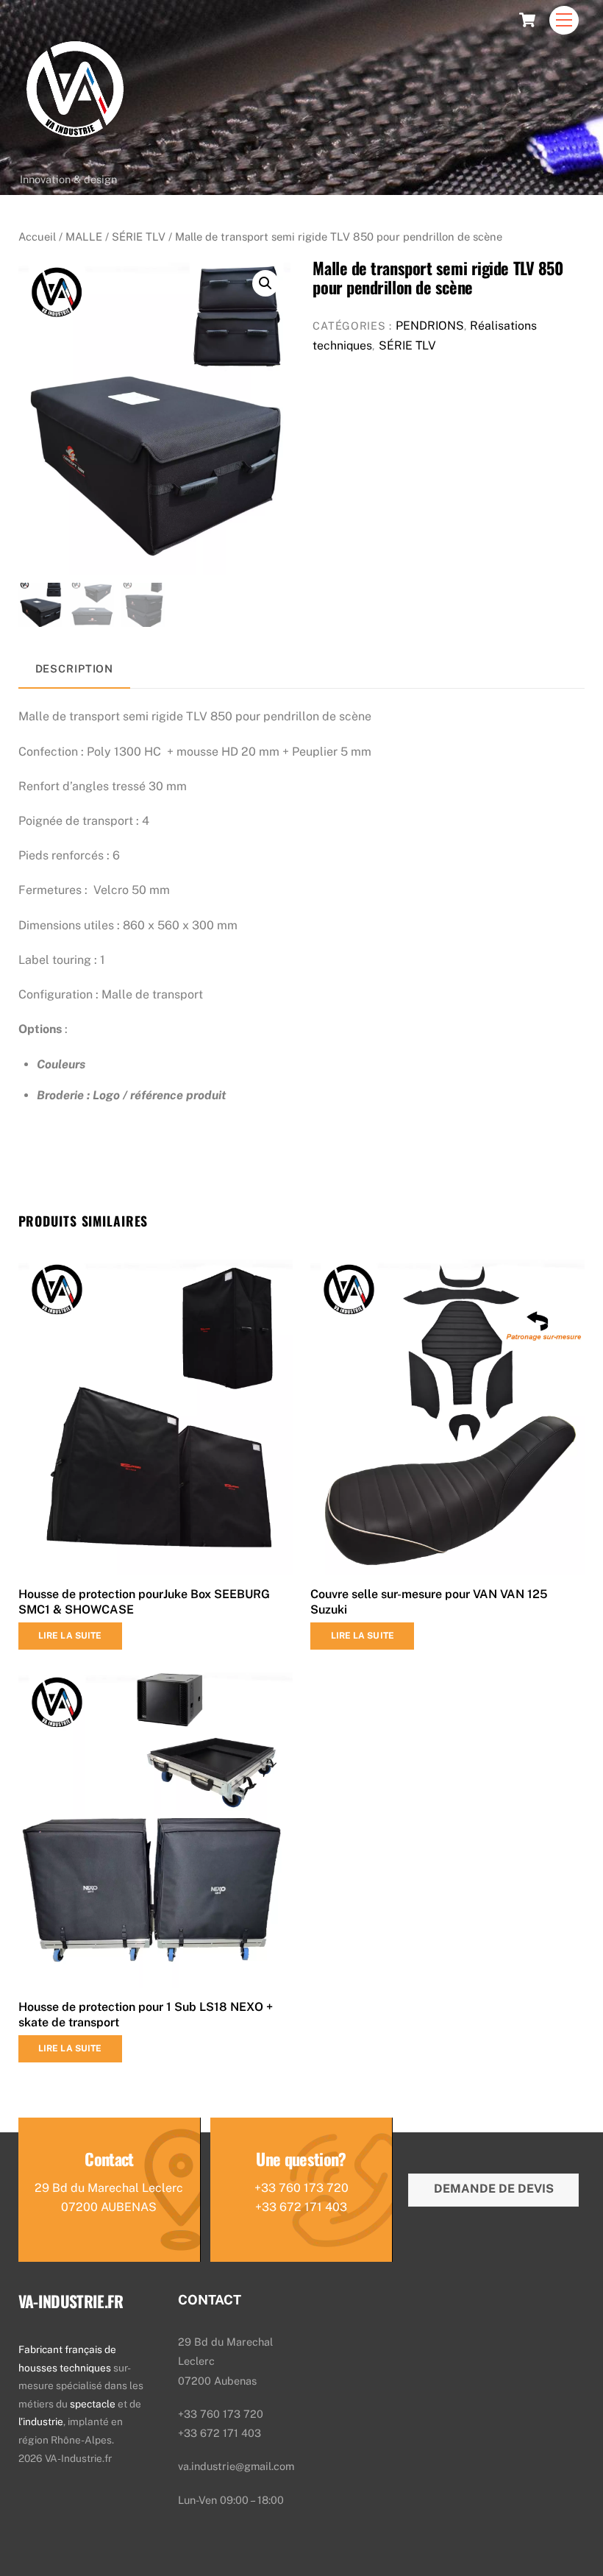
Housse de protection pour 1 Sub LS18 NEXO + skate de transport (146, 2015)
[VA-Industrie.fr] (75, 159)
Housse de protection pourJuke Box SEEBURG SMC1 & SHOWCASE (144, 1602)
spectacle (94, 2404)
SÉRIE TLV (139, 237)
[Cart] (527, 20)
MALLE (84, 237)
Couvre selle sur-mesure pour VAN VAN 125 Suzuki (429, 1602)
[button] (265, 283)
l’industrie (41, 2421)
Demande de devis (494, 2189)
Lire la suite (70, 1636)
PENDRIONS (430, 326)
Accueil (37, 237)
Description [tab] (75, 668)
